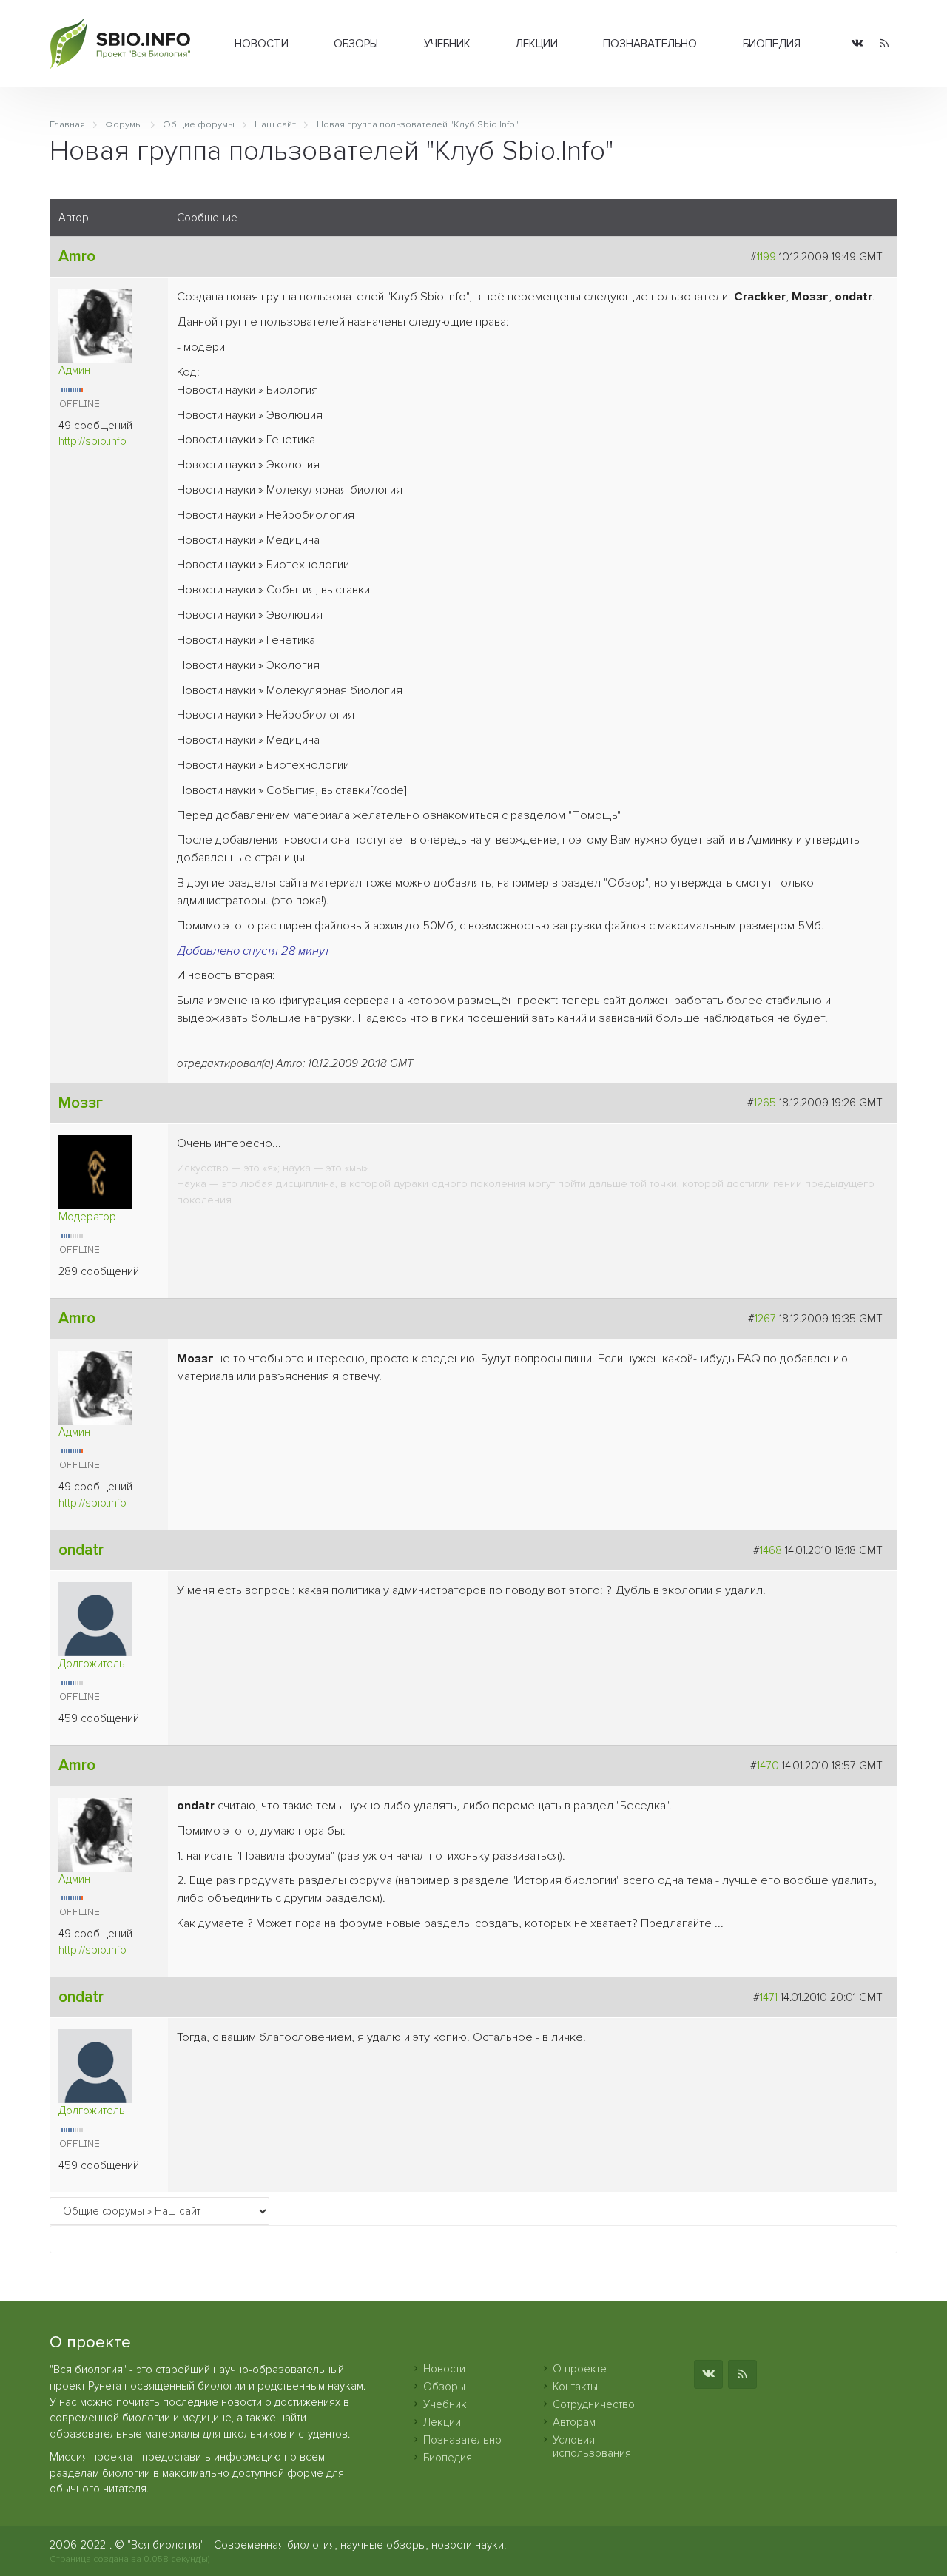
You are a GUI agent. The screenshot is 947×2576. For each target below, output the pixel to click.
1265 (765, 1103)
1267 (765, 1319)
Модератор (87, 1217)
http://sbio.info (92, 441)
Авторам (574, 2422)
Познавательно (650, 44)
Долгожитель (92, 1664)
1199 (766, 257)
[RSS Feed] (884, 44)
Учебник (447, 44)
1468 (771, 1550)
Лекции (537, 44)
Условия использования (592, 2446)
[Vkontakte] (857, 44)
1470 (768, 1766)
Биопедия (772, 44)
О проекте (580, 2369)
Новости (262, 44)
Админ (74, 370)
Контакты (575, 2387)
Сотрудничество (594, 2404)
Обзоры (356, 44)
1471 (769, 1997)
